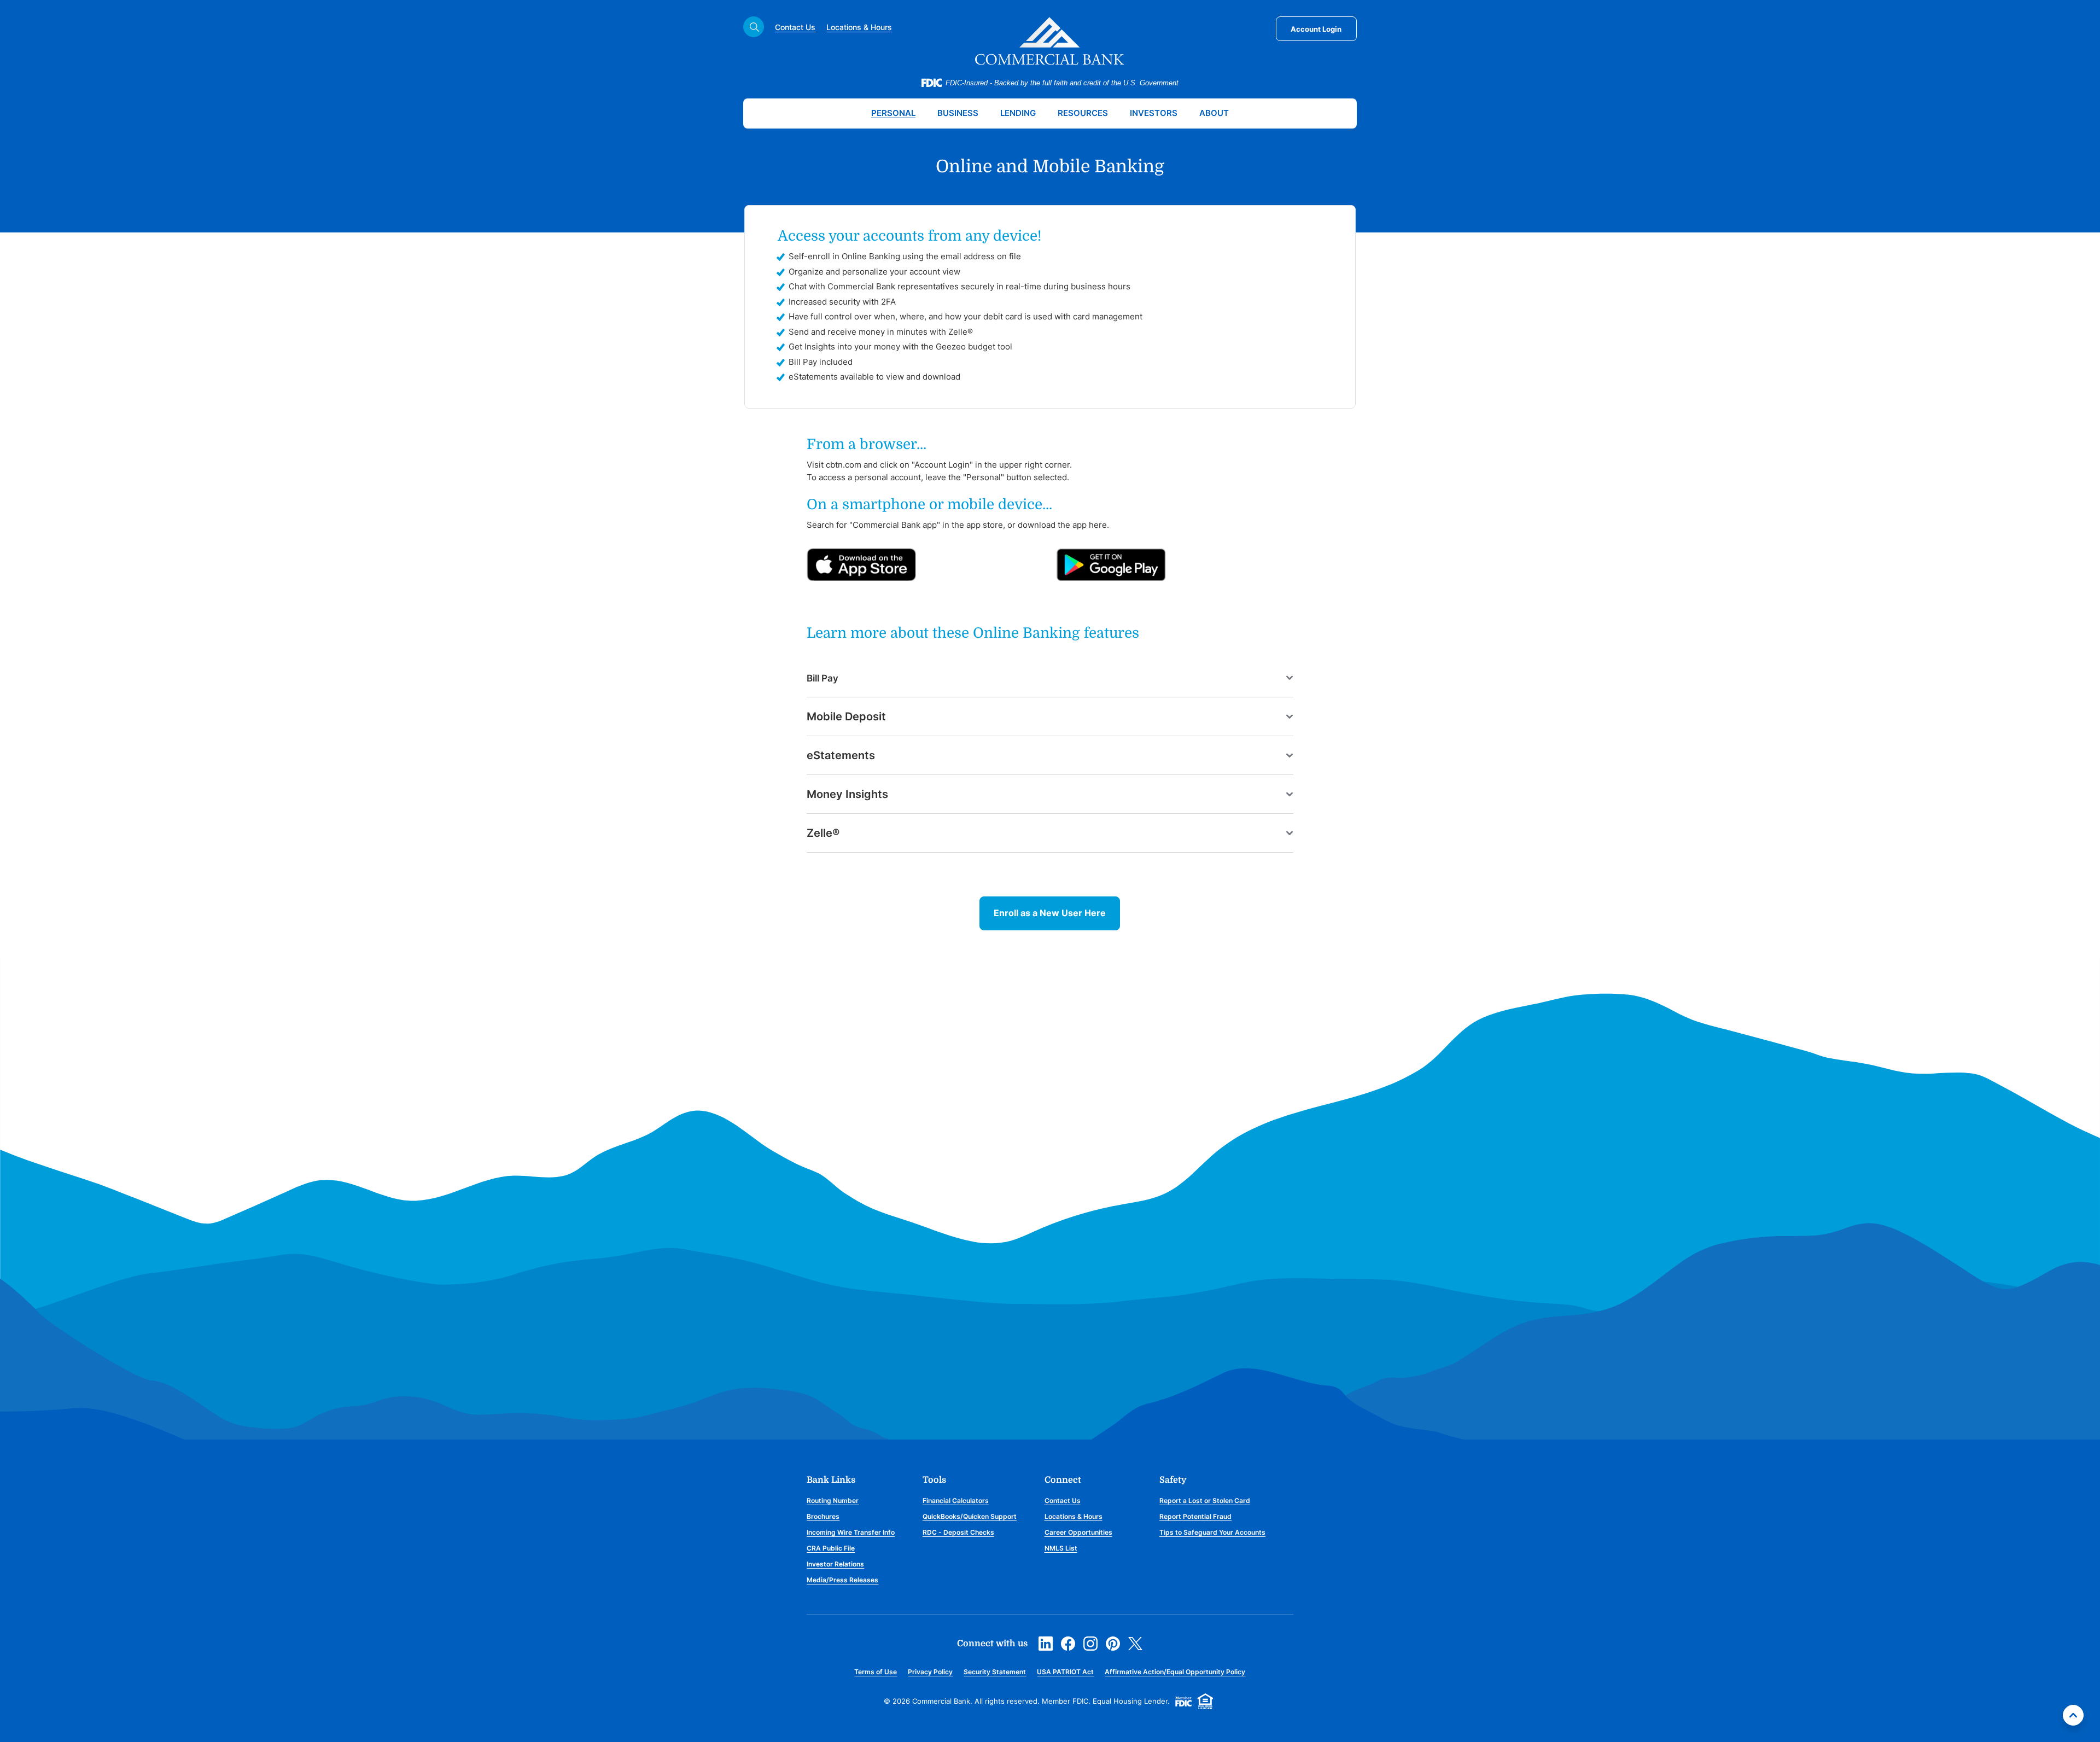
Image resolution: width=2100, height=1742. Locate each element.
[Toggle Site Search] (754, 27)
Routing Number (833, 1501)
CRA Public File (831, 1548)
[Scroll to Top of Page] (2073, 1715)
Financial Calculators (956, 1501)
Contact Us (795, 27)
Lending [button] (1018, 113)
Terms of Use (876, 1672)
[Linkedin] (1046, 1642)
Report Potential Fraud (1195, 1516)
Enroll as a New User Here (1050, 913)
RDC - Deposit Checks (958, 1532)
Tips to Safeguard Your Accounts (1212, 1532)
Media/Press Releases (842, 1580)
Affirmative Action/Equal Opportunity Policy (1175, 1672)
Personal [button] (893, 113)
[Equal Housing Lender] (1205, 1700)
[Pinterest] (1113, 1642)
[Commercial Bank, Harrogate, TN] (1050, 41)
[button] (1050, 678)
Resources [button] (1083, 113)
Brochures (823, 1516)
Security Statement (995, 1672)
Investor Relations (835, 1564)
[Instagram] (1090, 1642)
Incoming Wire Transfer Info (851, 1532)
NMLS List (1061, 1548)
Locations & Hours (859, 27)
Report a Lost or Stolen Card (1205, 1501)
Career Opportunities (1078, 1532)
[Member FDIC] (1183, 1700)
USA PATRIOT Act (1065, 1672)
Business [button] (958, 113)
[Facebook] (1068, 1642)
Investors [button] (1154, 113)
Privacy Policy (930, 1672)
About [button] (1214, 113)
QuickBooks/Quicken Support (970, 1516)
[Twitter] (1135, 1642)
